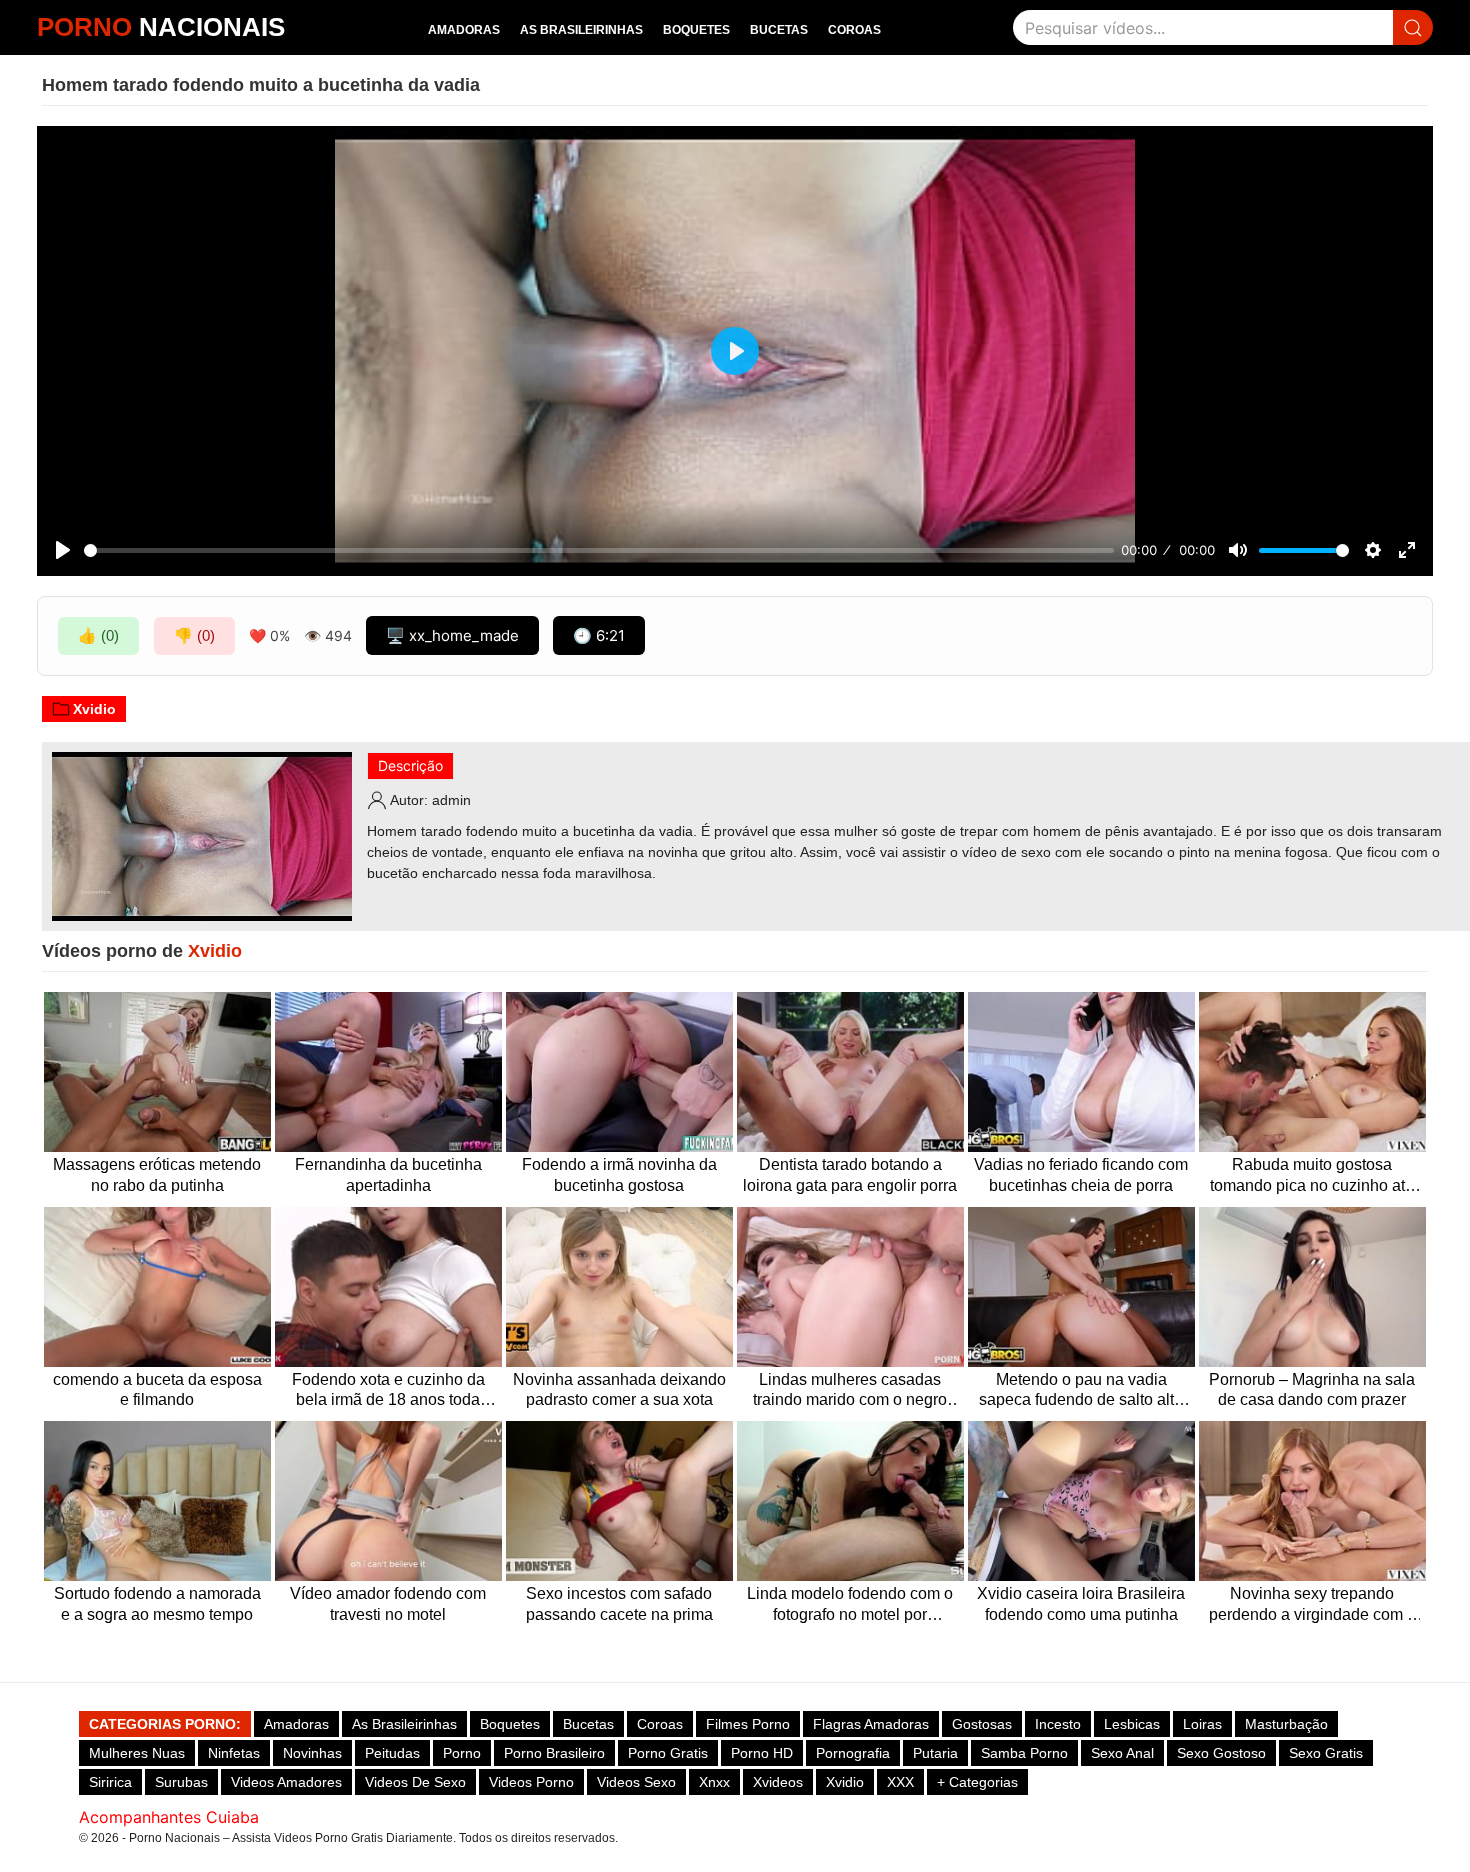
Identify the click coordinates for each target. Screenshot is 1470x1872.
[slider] (599, 550)
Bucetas (779, 30)
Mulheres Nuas (137, 1753)
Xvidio (94, 709)
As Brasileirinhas (581, 30)
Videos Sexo (636, 1782)
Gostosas (982, 1724)
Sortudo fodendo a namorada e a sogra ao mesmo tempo (157, 1604)
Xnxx (714, 1782)
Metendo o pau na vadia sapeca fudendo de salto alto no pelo (1081, 1391)
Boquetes (696, 30)
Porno (462, 1753)
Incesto (1058, 1724)
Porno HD (762, 1753)
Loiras (1202, 1724)
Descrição (410, 765)
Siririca (110, 1782)
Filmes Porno (748, 1724)
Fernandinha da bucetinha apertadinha (388, 1175)
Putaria (935, 1753)
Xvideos (778, 1782)
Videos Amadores (286, 1782)
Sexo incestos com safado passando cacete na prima (619, 1604)
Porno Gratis (668, 1753)
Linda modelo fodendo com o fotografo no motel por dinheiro (850, 1605)
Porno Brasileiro (554, 1753)
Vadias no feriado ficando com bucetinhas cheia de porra (1081, 1175)
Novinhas (312, 1753)
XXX (900, 1782)
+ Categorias (977, 1782)
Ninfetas (234, 1753)
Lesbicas (1132, 1724)
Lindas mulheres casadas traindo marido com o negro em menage (850, 1391)
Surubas (181, 1782)
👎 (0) (194, 635)
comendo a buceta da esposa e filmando (157, 1390)
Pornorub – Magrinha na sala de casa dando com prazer (1312, 1390)
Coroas (854, 30)
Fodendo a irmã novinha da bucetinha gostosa (619, 1175)
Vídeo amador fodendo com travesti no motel (388, 1604)
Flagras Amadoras (871, 1724)
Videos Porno (531, 1782)
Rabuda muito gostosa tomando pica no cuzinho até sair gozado (1312, 1176)
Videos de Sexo (415, 1782)
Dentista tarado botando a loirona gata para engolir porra (850, 1175)
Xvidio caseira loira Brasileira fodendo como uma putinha (1081, 1604)
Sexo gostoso (1221, 1753)
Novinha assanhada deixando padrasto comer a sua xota (619, 1390)
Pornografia (853, 1753)
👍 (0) (98, 635)
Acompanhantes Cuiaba (169, 1817)
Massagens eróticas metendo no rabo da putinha (157, 1175)
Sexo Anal (1122, 1753)
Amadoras (464, 30)
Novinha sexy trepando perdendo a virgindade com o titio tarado (1312, 1605)
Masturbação (1286, 1724)
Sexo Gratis (1326, 1753)
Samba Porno (1024, 1753)
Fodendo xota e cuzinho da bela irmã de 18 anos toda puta (388, 1391)
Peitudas (392, 1753)
